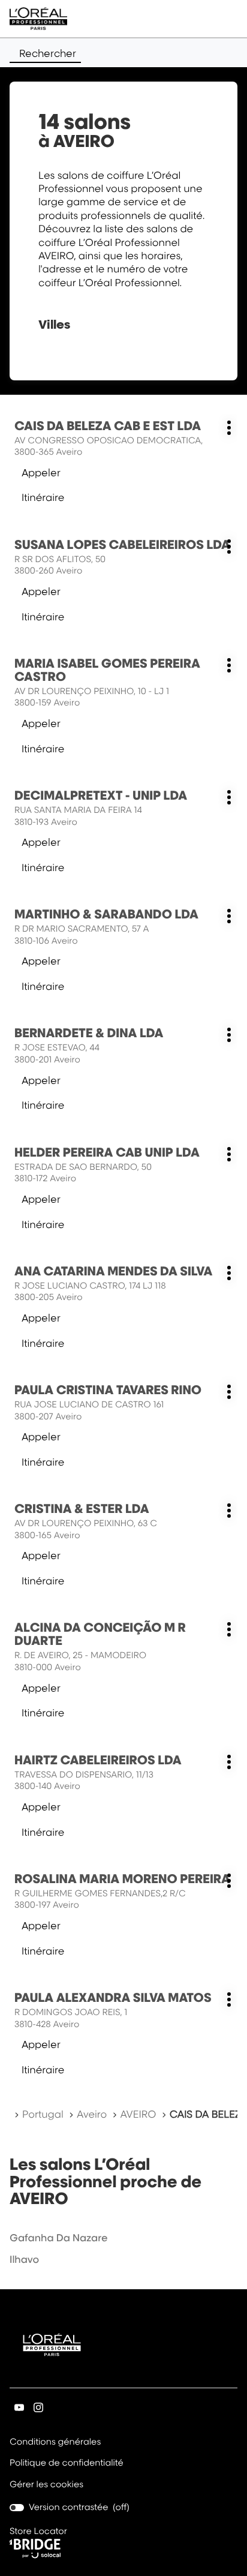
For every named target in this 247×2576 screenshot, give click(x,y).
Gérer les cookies (46, 2485)
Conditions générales (55, 2443)
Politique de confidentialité (67, 2464)
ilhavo (24, 2259)
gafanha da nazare (59, 2238)
